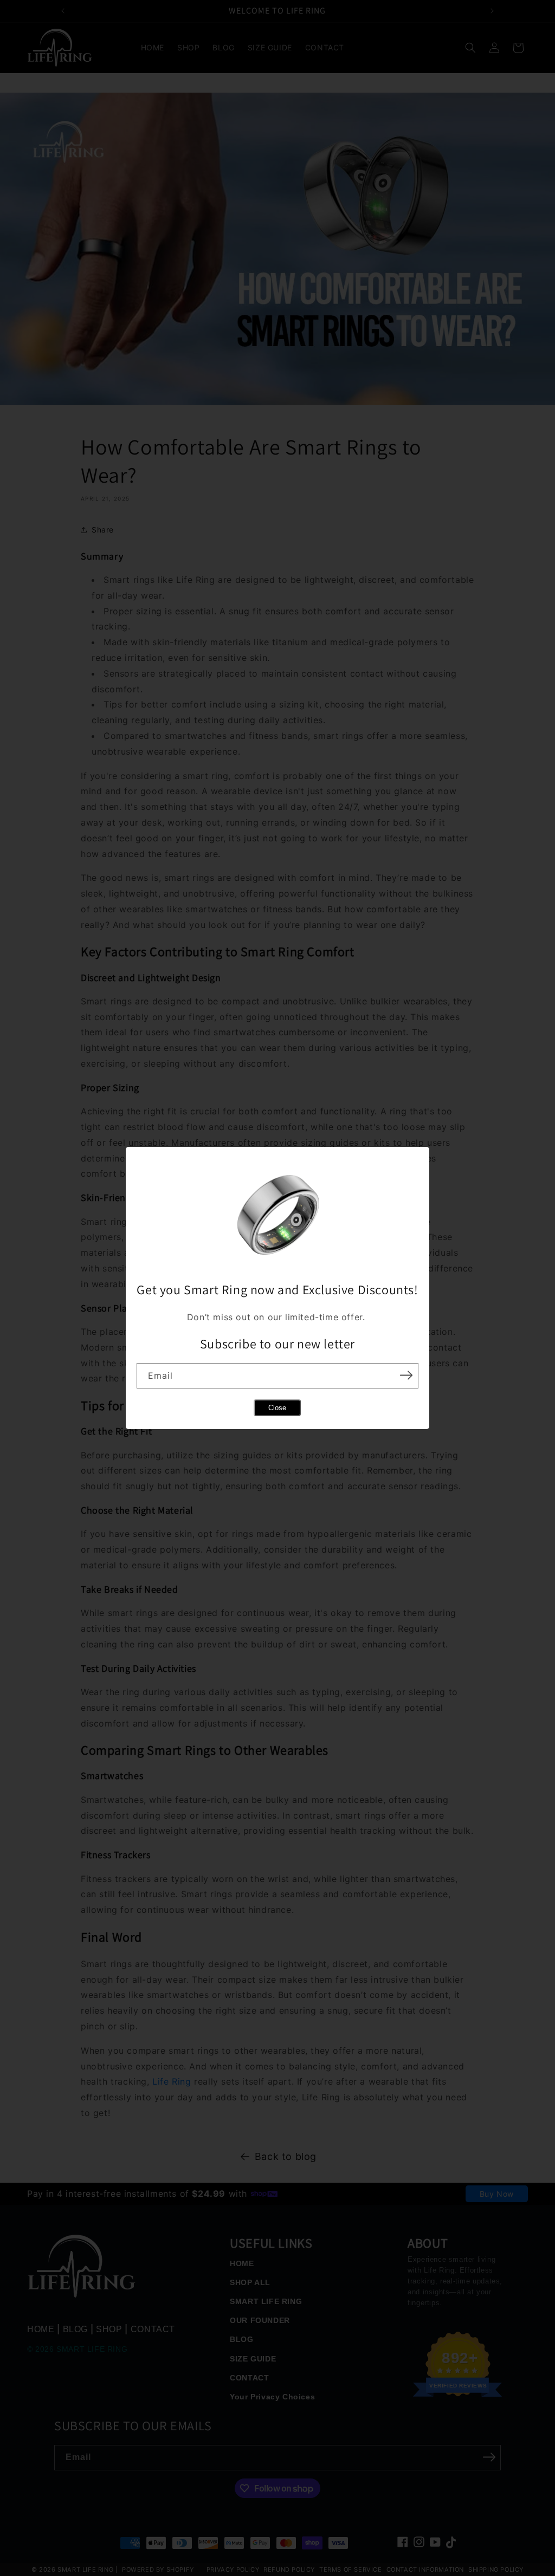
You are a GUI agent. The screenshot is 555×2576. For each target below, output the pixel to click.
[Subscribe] (406, 1375)
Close (277, 1408)
